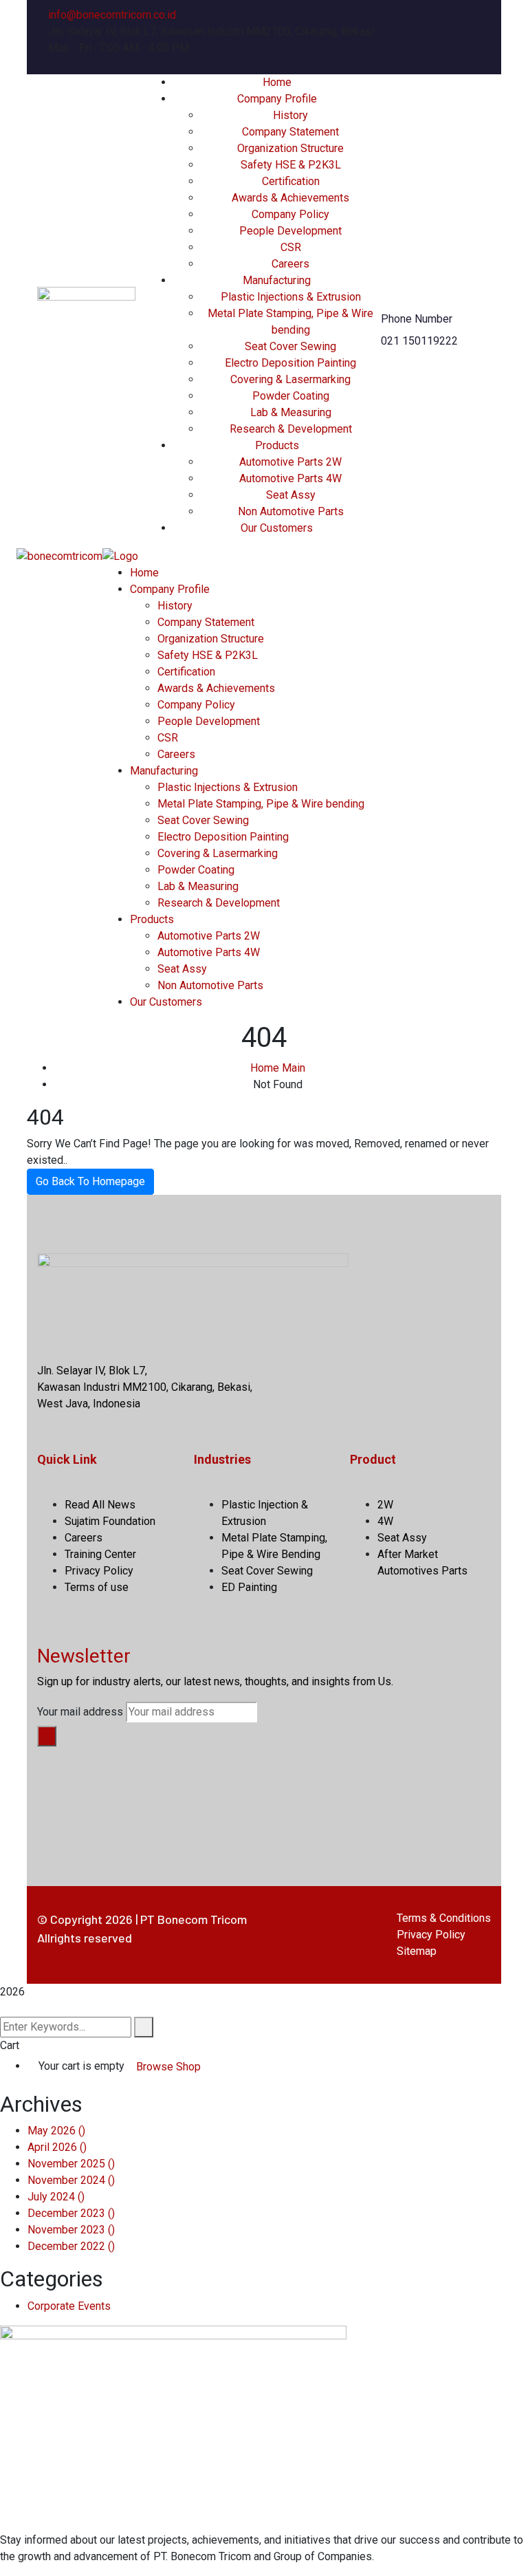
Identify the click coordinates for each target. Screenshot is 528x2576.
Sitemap (417, 1951)
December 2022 (71, 2246)
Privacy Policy (431, 1935)
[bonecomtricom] (59, 555)
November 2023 (71, 2230)
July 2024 (56, 2197)
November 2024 (71, 2180)
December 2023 (71, 2213)
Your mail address (80, 1712)
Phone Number (417, 319)
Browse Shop (168, 2067)
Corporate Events (69, 2306)
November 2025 (71, 2164)
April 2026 (57, 2147)
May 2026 (56, 2131)
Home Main (278, 1068)
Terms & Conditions (444, 1918)
